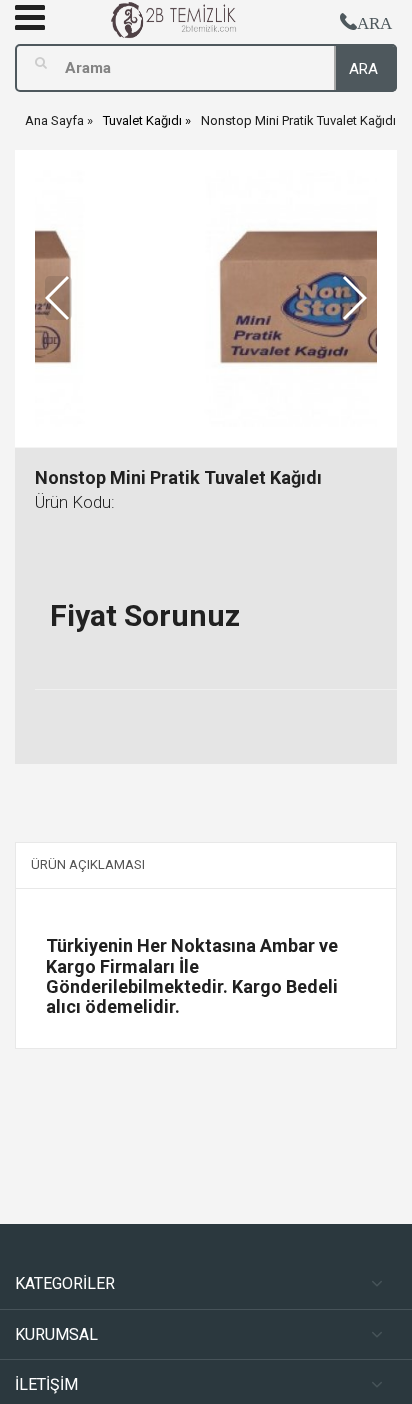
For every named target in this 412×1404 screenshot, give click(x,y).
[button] (353, 298)
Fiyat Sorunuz (145, 615)
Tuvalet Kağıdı (142, 120)
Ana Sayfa (54, 120)
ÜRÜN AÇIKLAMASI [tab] (88, 864)
